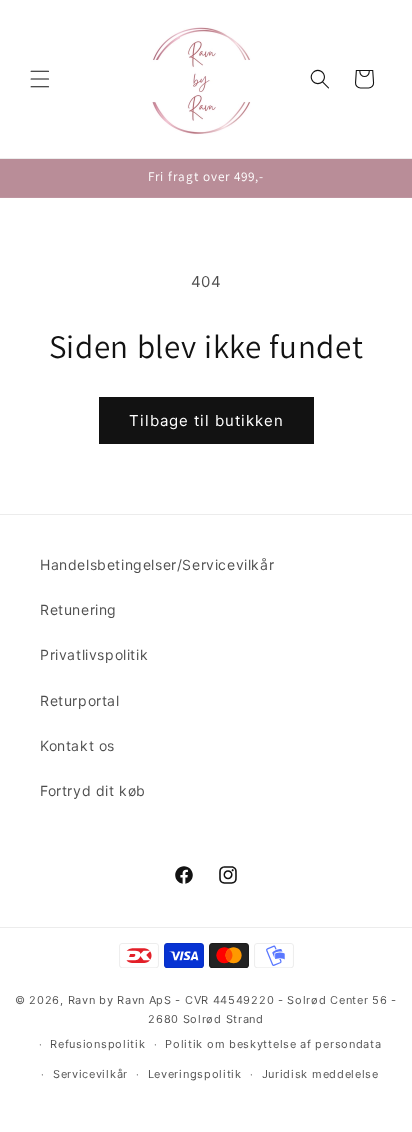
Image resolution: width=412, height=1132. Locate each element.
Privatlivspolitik (94, 654)
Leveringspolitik (195, 1074)
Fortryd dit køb (93, 790)
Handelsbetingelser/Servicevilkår (157, 564)
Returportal (80, 700)
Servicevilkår (90, 1074)
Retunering (78, 609)
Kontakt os (77, 745)
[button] (40, 79)
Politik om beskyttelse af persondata (273, 1044)
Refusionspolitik (97, 1044)
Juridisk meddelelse (320, 1074)
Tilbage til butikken (206, 420)
